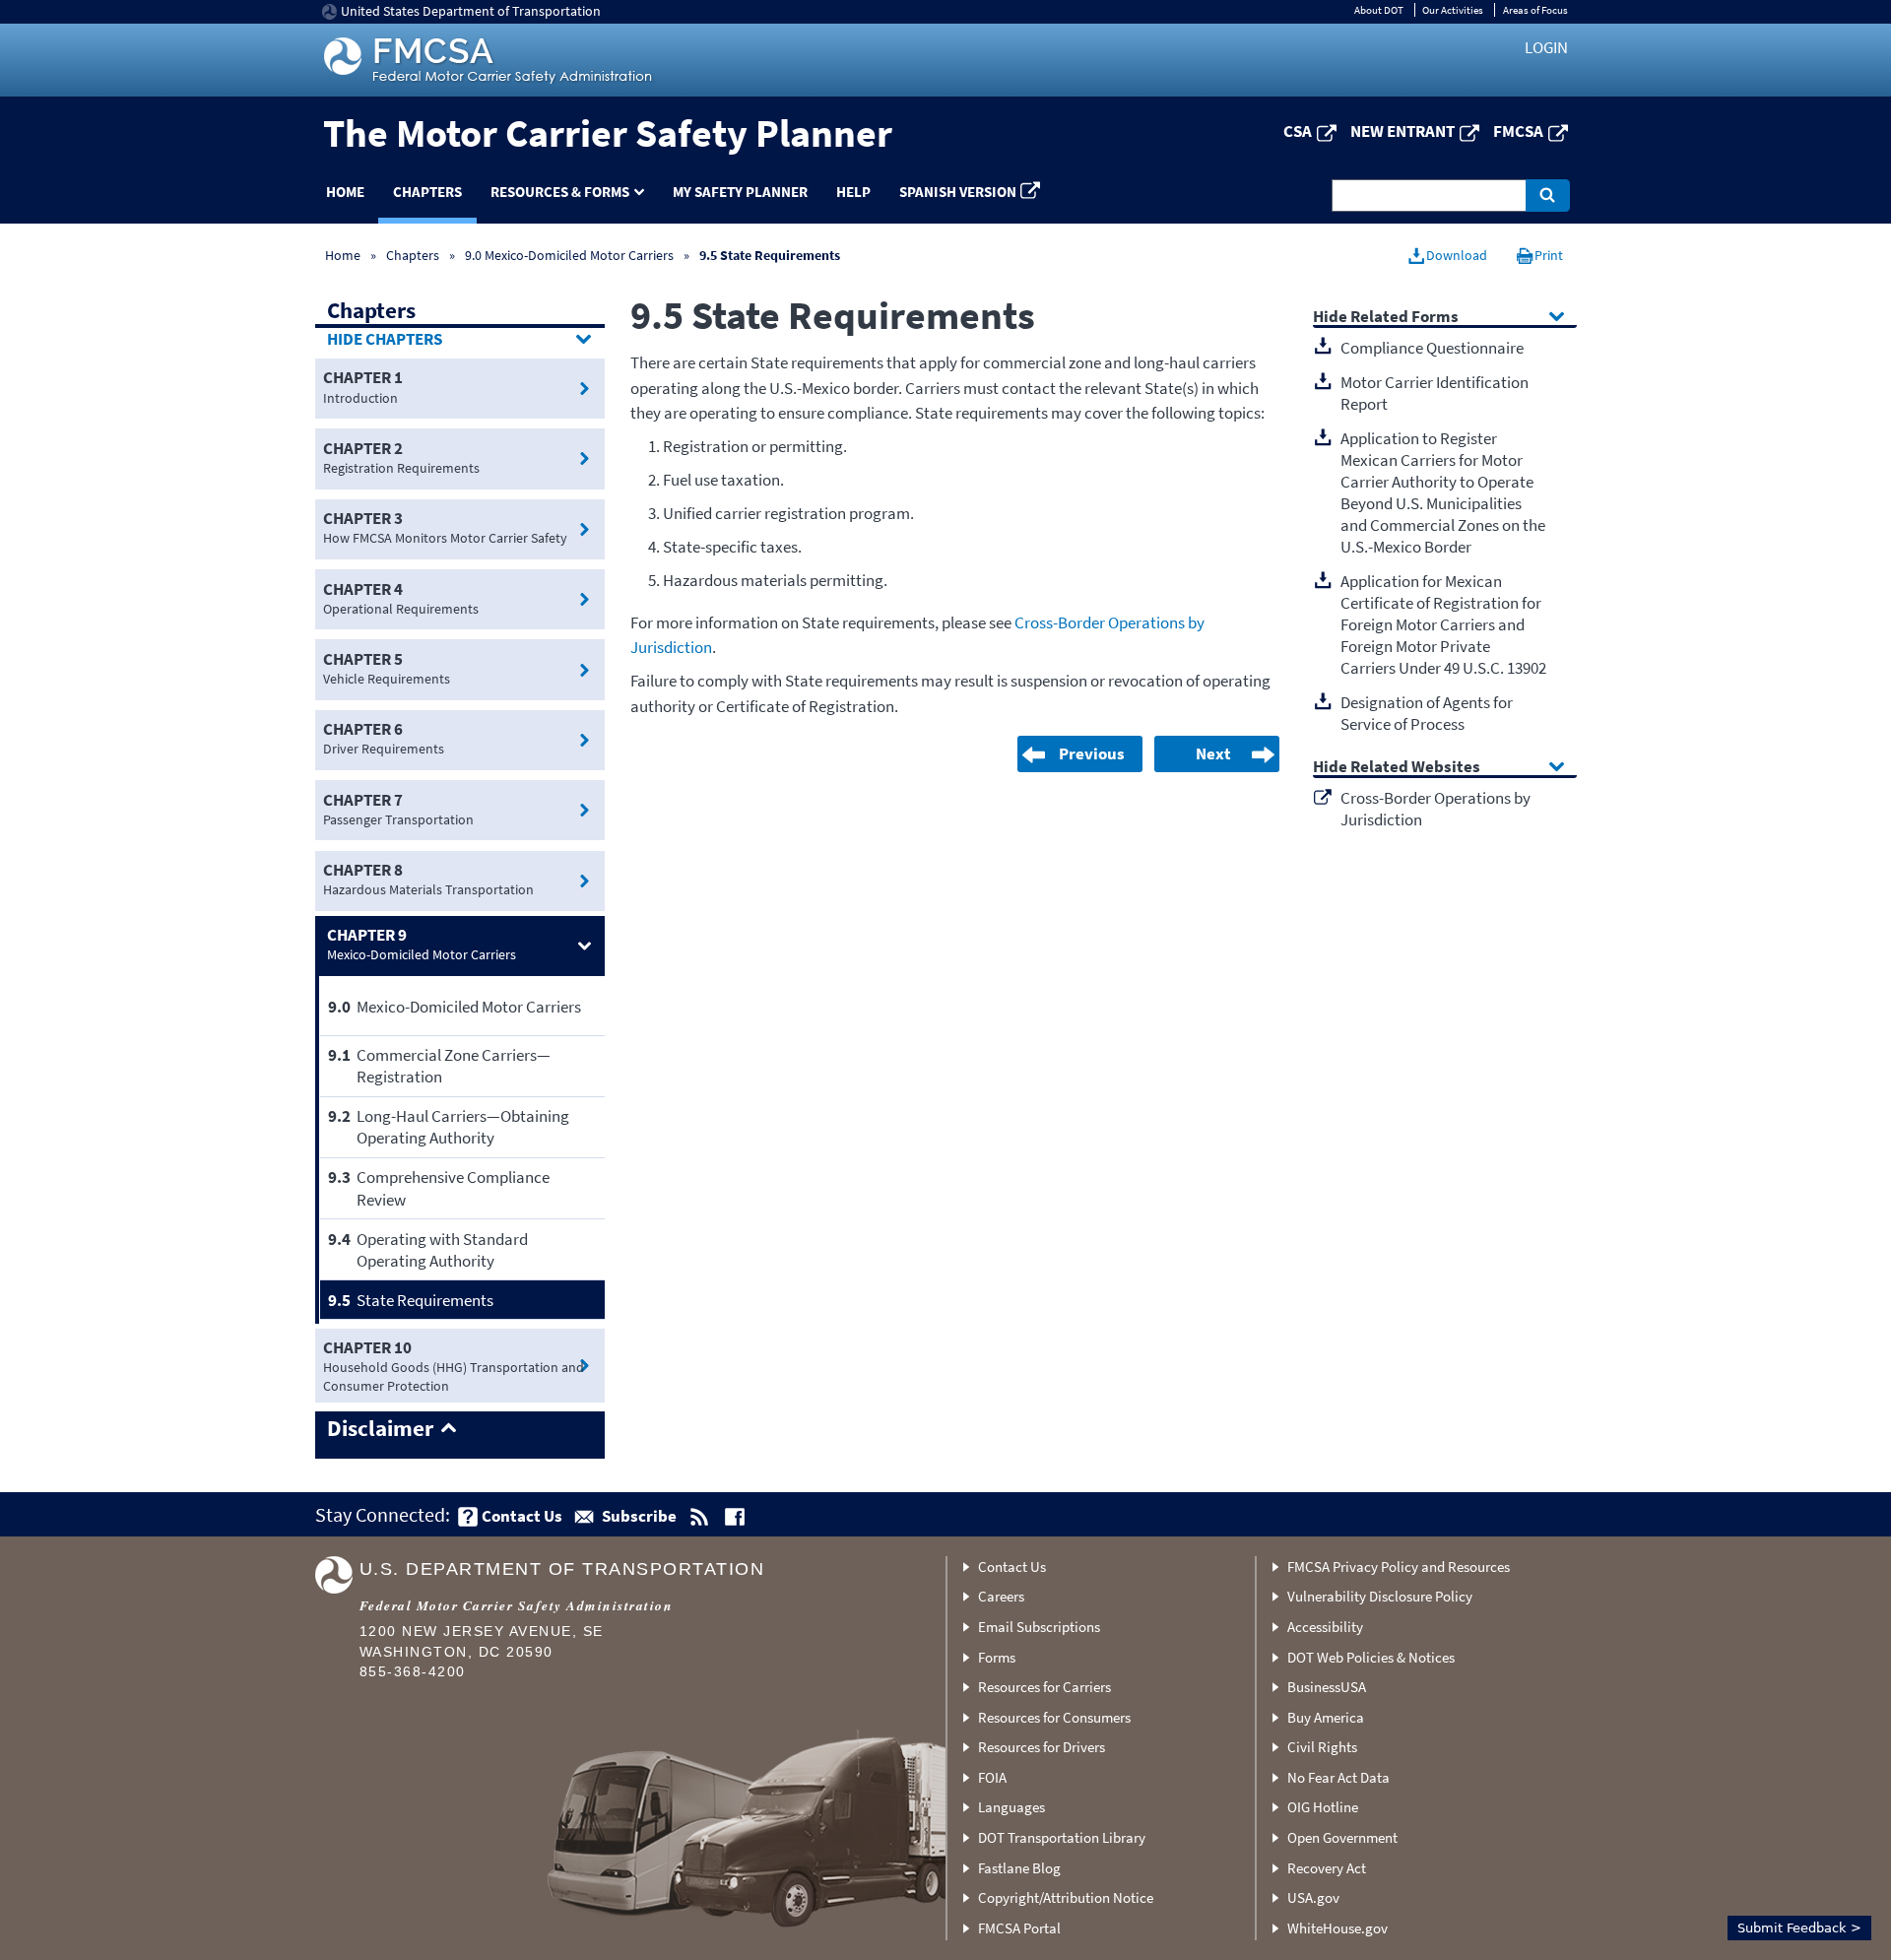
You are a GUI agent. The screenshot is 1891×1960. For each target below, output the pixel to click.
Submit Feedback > (1799, 1928)
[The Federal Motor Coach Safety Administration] (490, 60)
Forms (997, 1657)
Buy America (1326, 1717)
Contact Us (1012, 1567)
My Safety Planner (740, 192)
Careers (1001, 1596)
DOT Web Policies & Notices (1371, 1657)
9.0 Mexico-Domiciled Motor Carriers (569, 255)
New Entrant (1402, 131)
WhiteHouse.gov (1337, 1928)
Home (345, 192)
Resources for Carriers (1044, 1687)
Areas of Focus (1535, 10)
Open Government (1342, 1837)
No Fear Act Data (1338, 1777)
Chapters (427, 192)
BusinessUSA (1327, 1687)
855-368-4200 (413, 1672)
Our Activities (1453, 10)
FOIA (992, 1777)
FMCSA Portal (1019, 1928)
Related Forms (1404, 318)
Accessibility (1325, 1627)
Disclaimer (380, 1429)
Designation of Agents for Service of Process (1427, 713)
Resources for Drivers (1042, 1747)
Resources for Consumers (1054, 1717)
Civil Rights (1322, 1747)
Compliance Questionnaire (1432, 348)
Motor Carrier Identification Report (1435, 393)
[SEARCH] (1548, 196)
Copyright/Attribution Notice (1066, 1897)
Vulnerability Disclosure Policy (1380, 1596)
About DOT (1379, 10)
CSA (1298, 131)
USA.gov (1313, 1897)
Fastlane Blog (1019, 1868)
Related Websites (1415, 768)
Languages (1011, 1807)
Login (1546, 47)
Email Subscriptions (1039, 1627)
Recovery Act (1327, 1868)
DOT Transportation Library (1062, 1837)
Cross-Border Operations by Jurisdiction (1435, 809)
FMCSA (1518, 131)
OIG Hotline (1323, 1807)
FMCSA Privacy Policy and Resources (1399, 1567)
